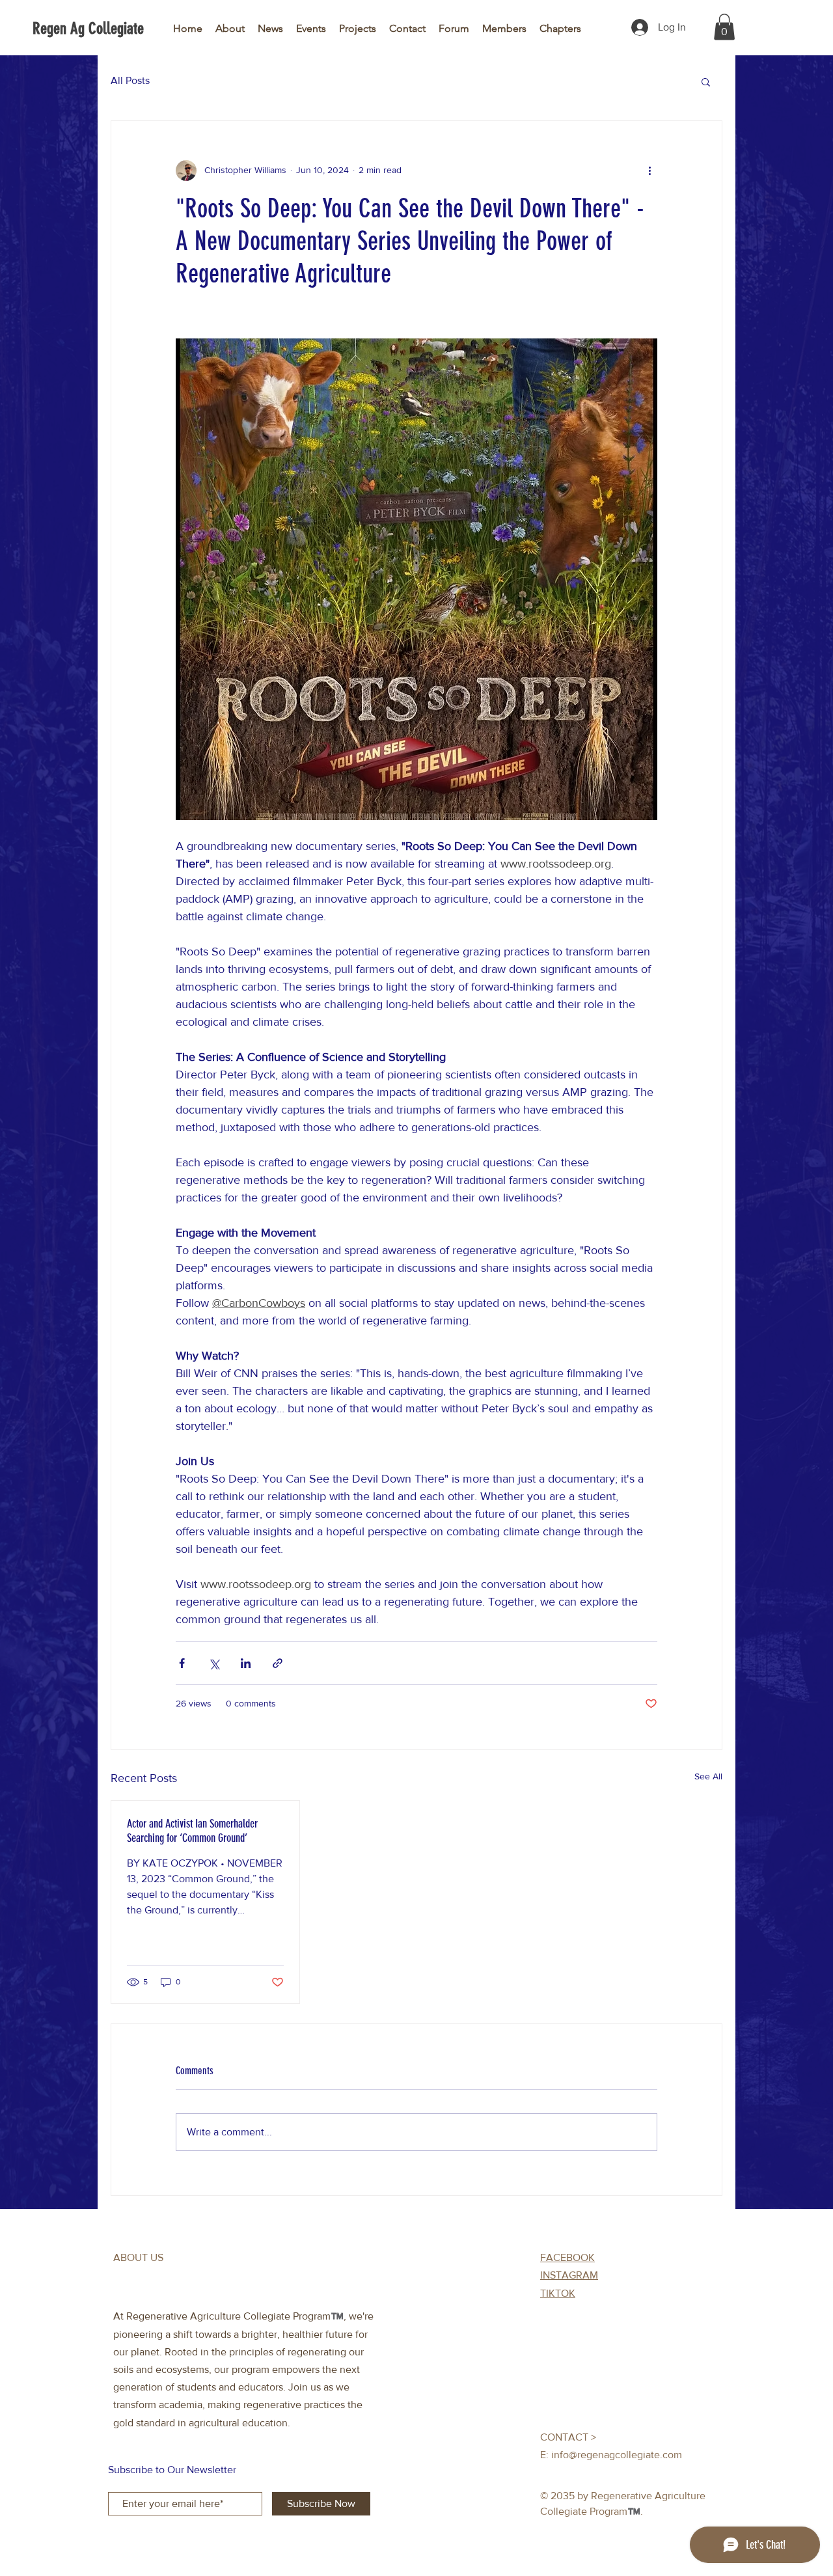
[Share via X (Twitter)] (214, 1663)
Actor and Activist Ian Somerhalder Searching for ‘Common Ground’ (192, 1831)
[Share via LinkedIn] (246, 1663)
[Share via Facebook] (182, 1663)
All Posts (130, 80)
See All (708, 1776)
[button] (724, 27)
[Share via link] (278, 1663)
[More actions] (649, 171)
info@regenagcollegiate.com (617, 2455)
